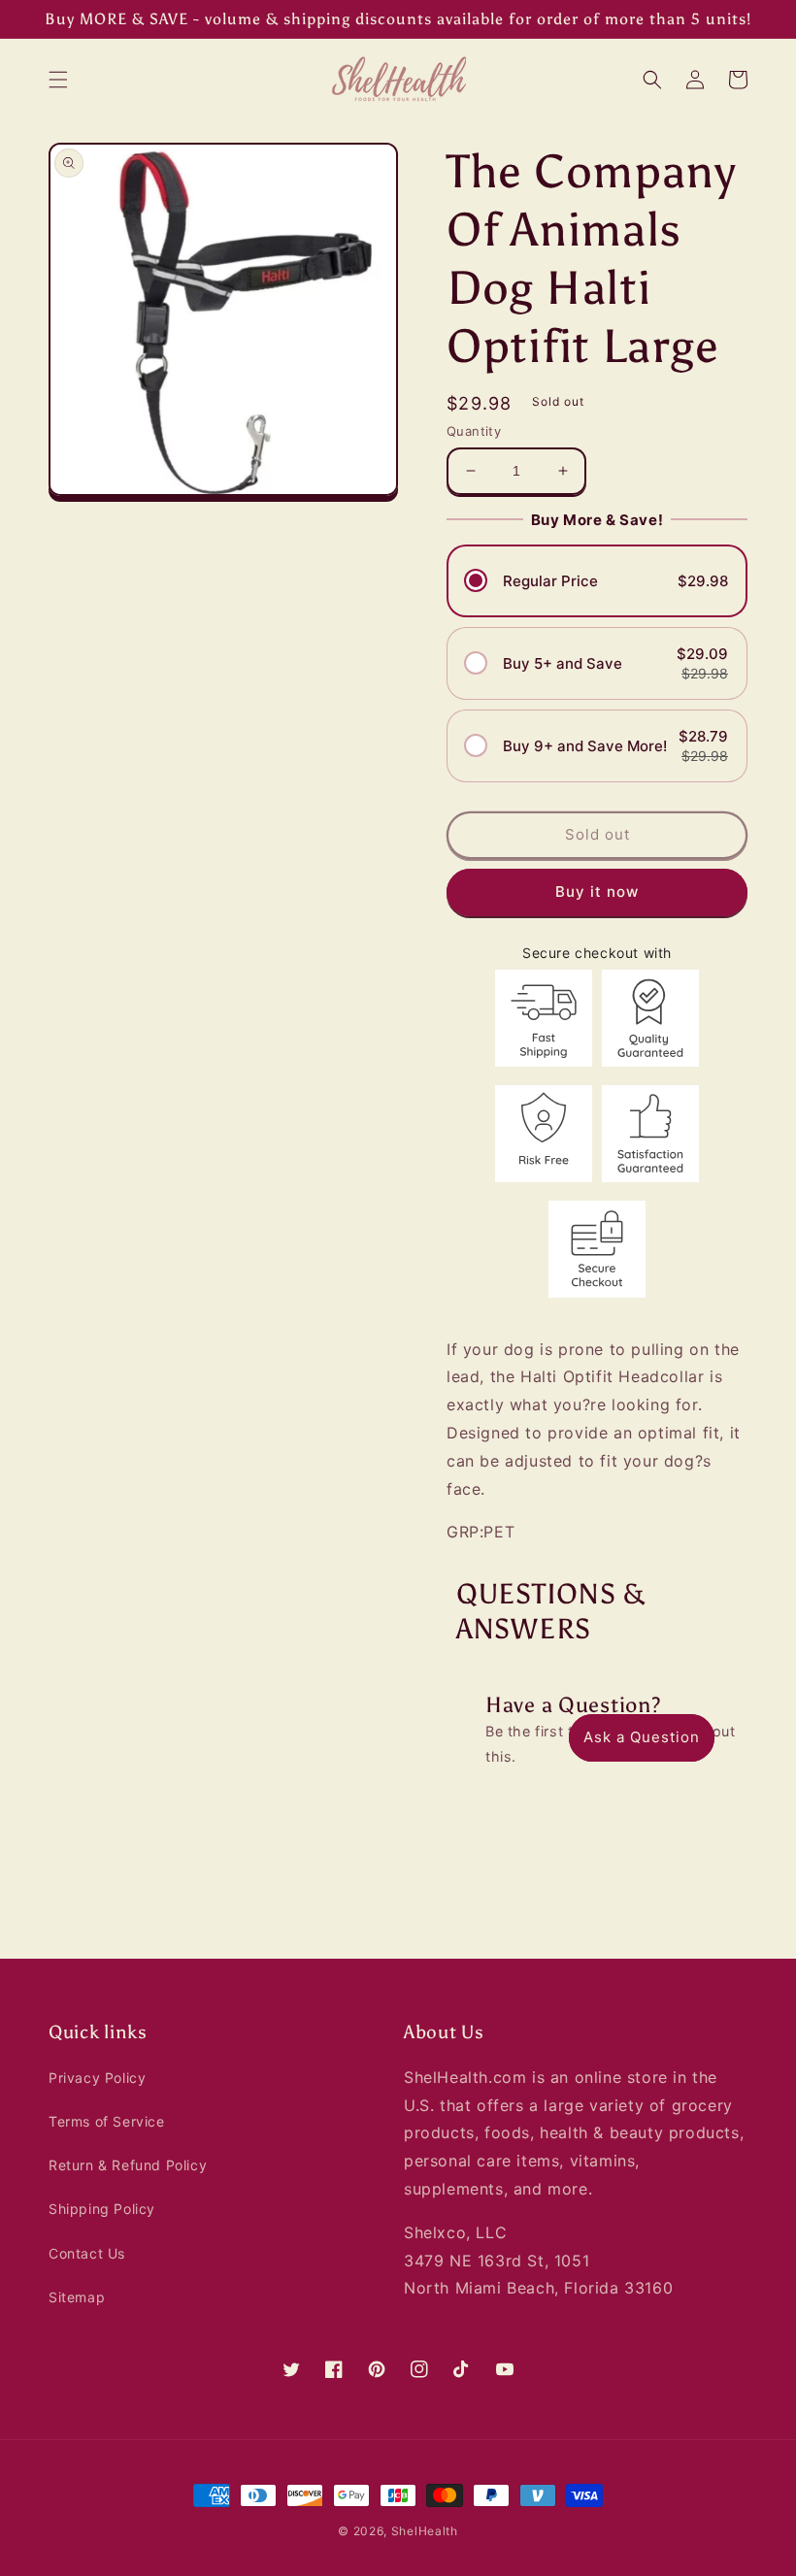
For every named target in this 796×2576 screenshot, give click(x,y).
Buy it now (597, 892)
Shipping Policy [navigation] (102, 2209)
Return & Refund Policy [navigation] (128, 2165)
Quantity (474, 431)
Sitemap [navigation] (77, 2297)
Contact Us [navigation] (87, 2253)
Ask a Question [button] (642, 1737)
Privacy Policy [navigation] (97, 2078)
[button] (58, 80)
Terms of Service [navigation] (107, 2121)
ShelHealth (425, 2531)
